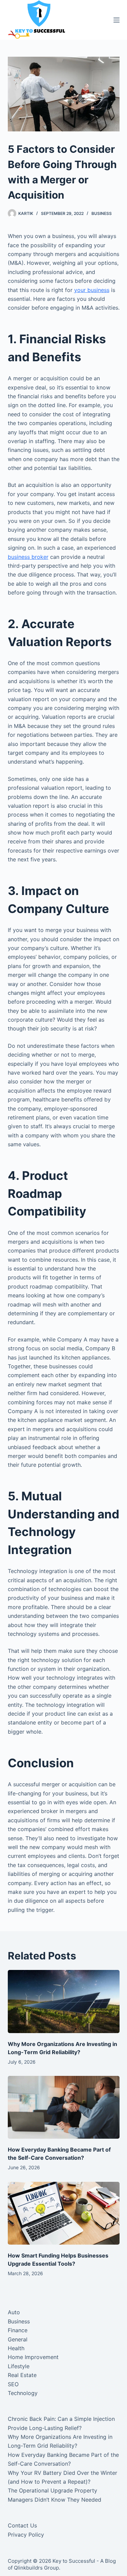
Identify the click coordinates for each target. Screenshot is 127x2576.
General (18, 2339)
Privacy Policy (26, 2535)
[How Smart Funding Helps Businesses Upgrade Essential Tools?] (64, 2213)
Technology (23, 2393)
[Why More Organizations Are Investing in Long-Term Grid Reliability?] (64, 2002)
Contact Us (22, 2525)
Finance (18, 2330)
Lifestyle (19, 2366)
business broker (28, 557)
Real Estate (22, 2375)
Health (16, 2348)
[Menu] (117, 20)
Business (102, 213)
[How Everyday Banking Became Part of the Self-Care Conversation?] (64, 2107)
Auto (14, 2312)
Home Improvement (33, 2357)
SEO (13, 2384)
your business (92, 290)
